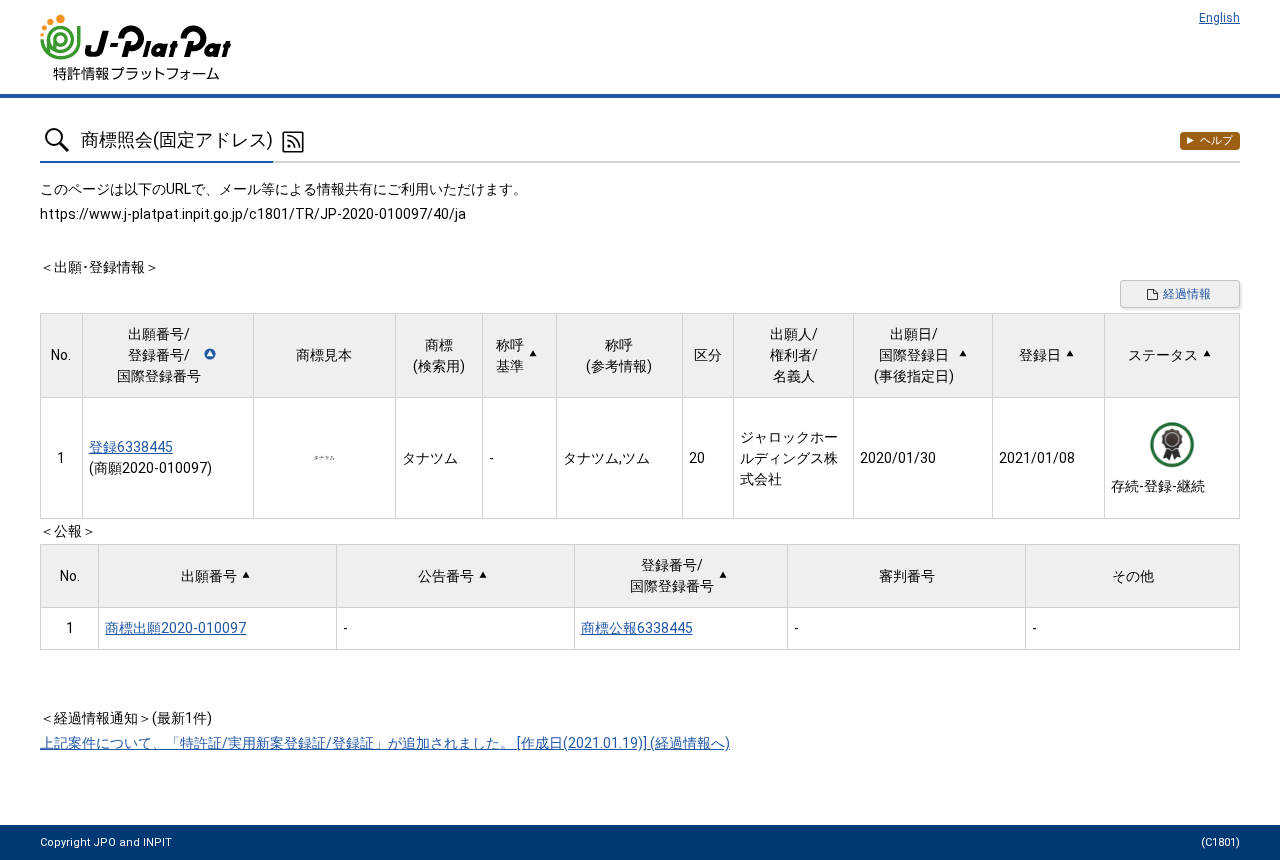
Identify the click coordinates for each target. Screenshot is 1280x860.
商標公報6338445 (637, 628)
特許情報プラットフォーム (137, 47)
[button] (168, 355)
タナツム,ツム (606, 458)
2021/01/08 (1037, 458)
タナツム (430, 458)
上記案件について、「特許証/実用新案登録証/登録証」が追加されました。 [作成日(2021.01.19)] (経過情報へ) (385, 743)
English (1219, 18)
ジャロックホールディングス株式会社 (789, 458)
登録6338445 (131, 447)
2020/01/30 (898, 458)
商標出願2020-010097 (175, 628)
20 (697, 458)
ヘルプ (1216, 140)
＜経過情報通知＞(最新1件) (126, 718)
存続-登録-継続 (1158, 486)
